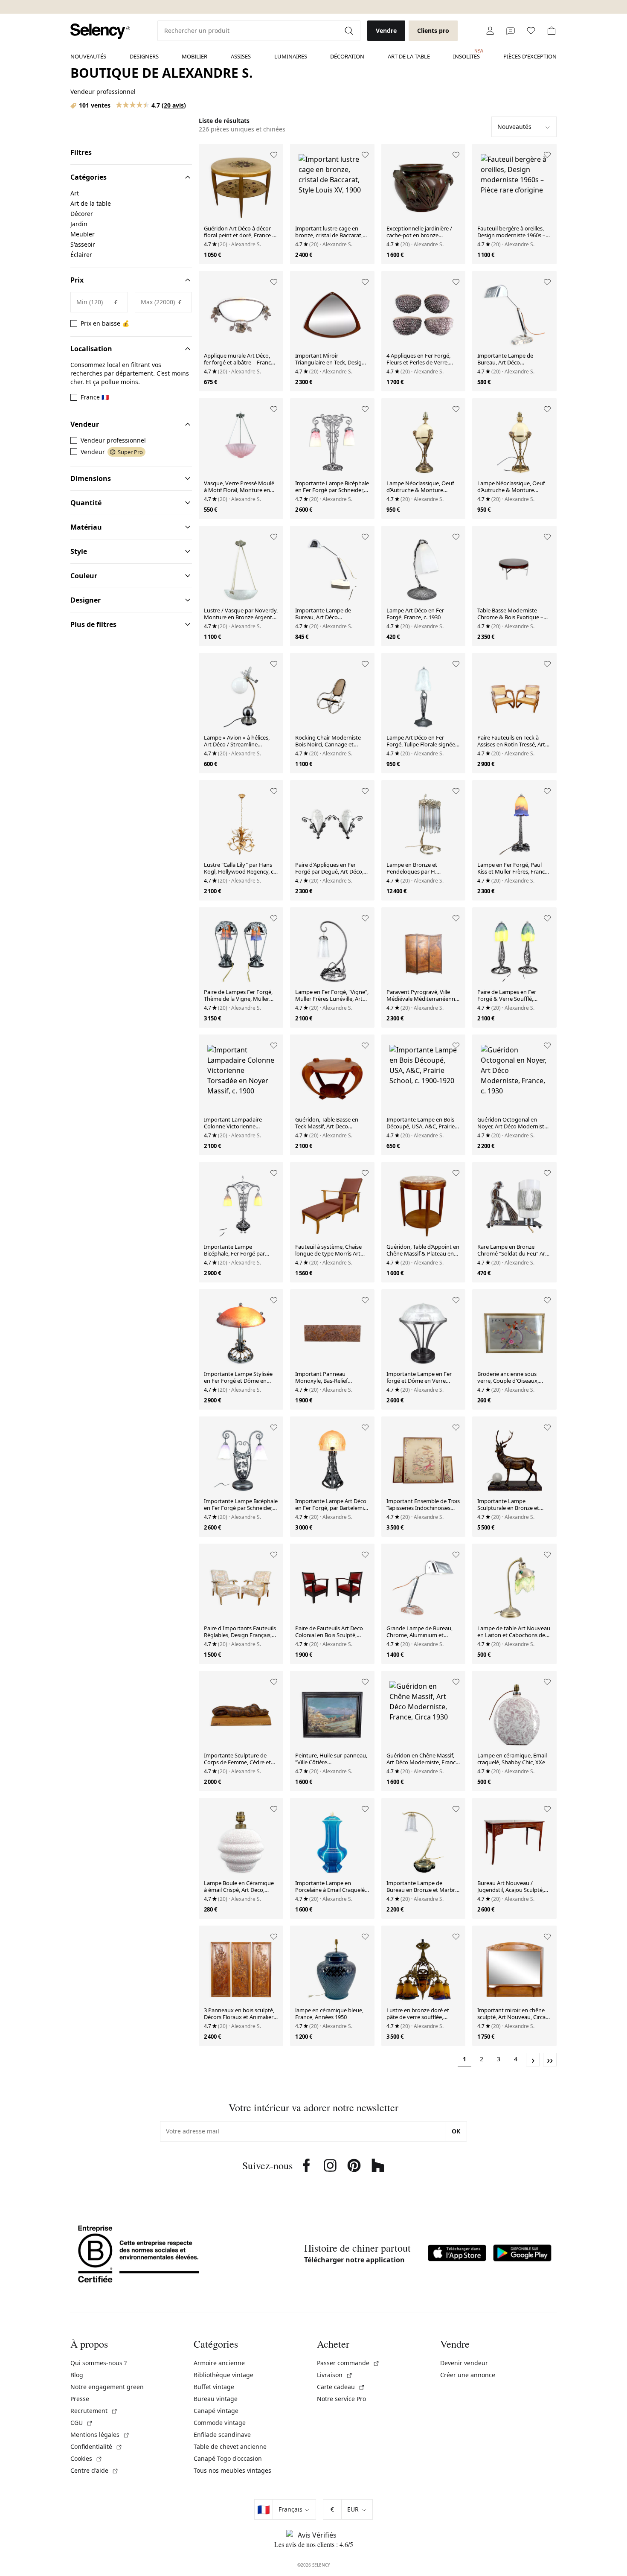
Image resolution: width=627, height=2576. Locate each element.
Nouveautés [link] (88, 56)
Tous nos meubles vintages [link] (232, 2470)
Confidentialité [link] (96, 2446)
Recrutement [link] (94, 2411)
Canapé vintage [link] (216, 2411)
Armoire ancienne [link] (219, 2363)
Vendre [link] (386, 31)
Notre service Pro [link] (341, 2399)
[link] (100, 31)
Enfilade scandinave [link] (222, 2435)
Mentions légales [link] (100, 2435)
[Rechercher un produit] (350, 31)
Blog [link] (77, 2375)
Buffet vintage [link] (214, 2387)
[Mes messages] (511, 31)
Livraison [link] (335, 2375)
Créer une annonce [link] (468, 2375)
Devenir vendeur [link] (464, 2363)
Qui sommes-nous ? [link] (99, 2363)
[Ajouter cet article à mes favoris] (274, 155)
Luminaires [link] (291, 56)
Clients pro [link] (433, 31)
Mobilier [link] (194, 56)
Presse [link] (80, 2399)
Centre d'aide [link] (94, 2470)
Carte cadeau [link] (341, 2387)
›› (550, 2060)
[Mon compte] (490, 31)
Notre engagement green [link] (107, 2387)
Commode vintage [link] (220, 2423)
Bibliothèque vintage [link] (224, 2375)
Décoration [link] (347, 56)
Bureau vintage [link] (216, 2399)
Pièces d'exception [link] (530, 56)
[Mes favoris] (531, 31)
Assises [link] (241, 56)
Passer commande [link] (348, 2363)
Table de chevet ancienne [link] (230, 2446)
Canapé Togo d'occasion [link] (228, 2458)
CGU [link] (82, 2423)
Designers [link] (144, 56)
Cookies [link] (86, 2458)
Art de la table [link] (409, 56)
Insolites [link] (466, 54)
